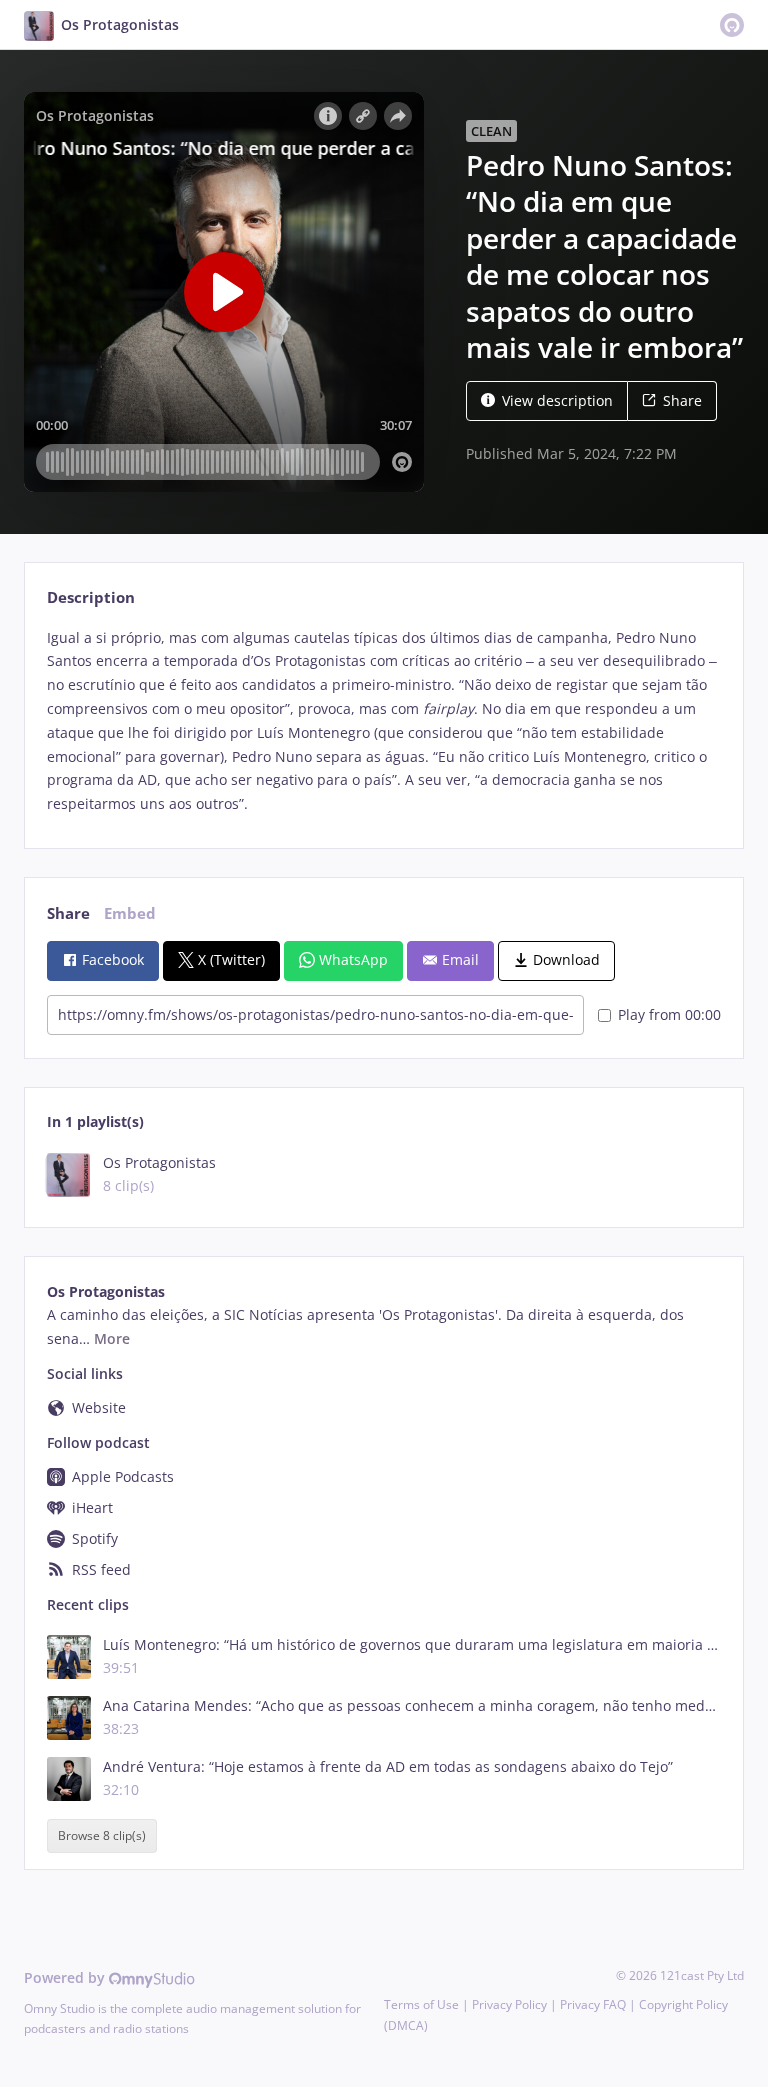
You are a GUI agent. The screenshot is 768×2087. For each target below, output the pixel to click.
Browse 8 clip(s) (102, 1835)
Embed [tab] (130, 913)
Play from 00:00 (669, 1014)
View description (557, 400)
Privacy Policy (509, 2004)
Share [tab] (68, 913)
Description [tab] (91, 597)
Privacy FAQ (593, 2004)
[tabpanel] (383, 721)
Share (682, 400)
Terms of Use (421, 2004)
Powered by (66, 1977)
